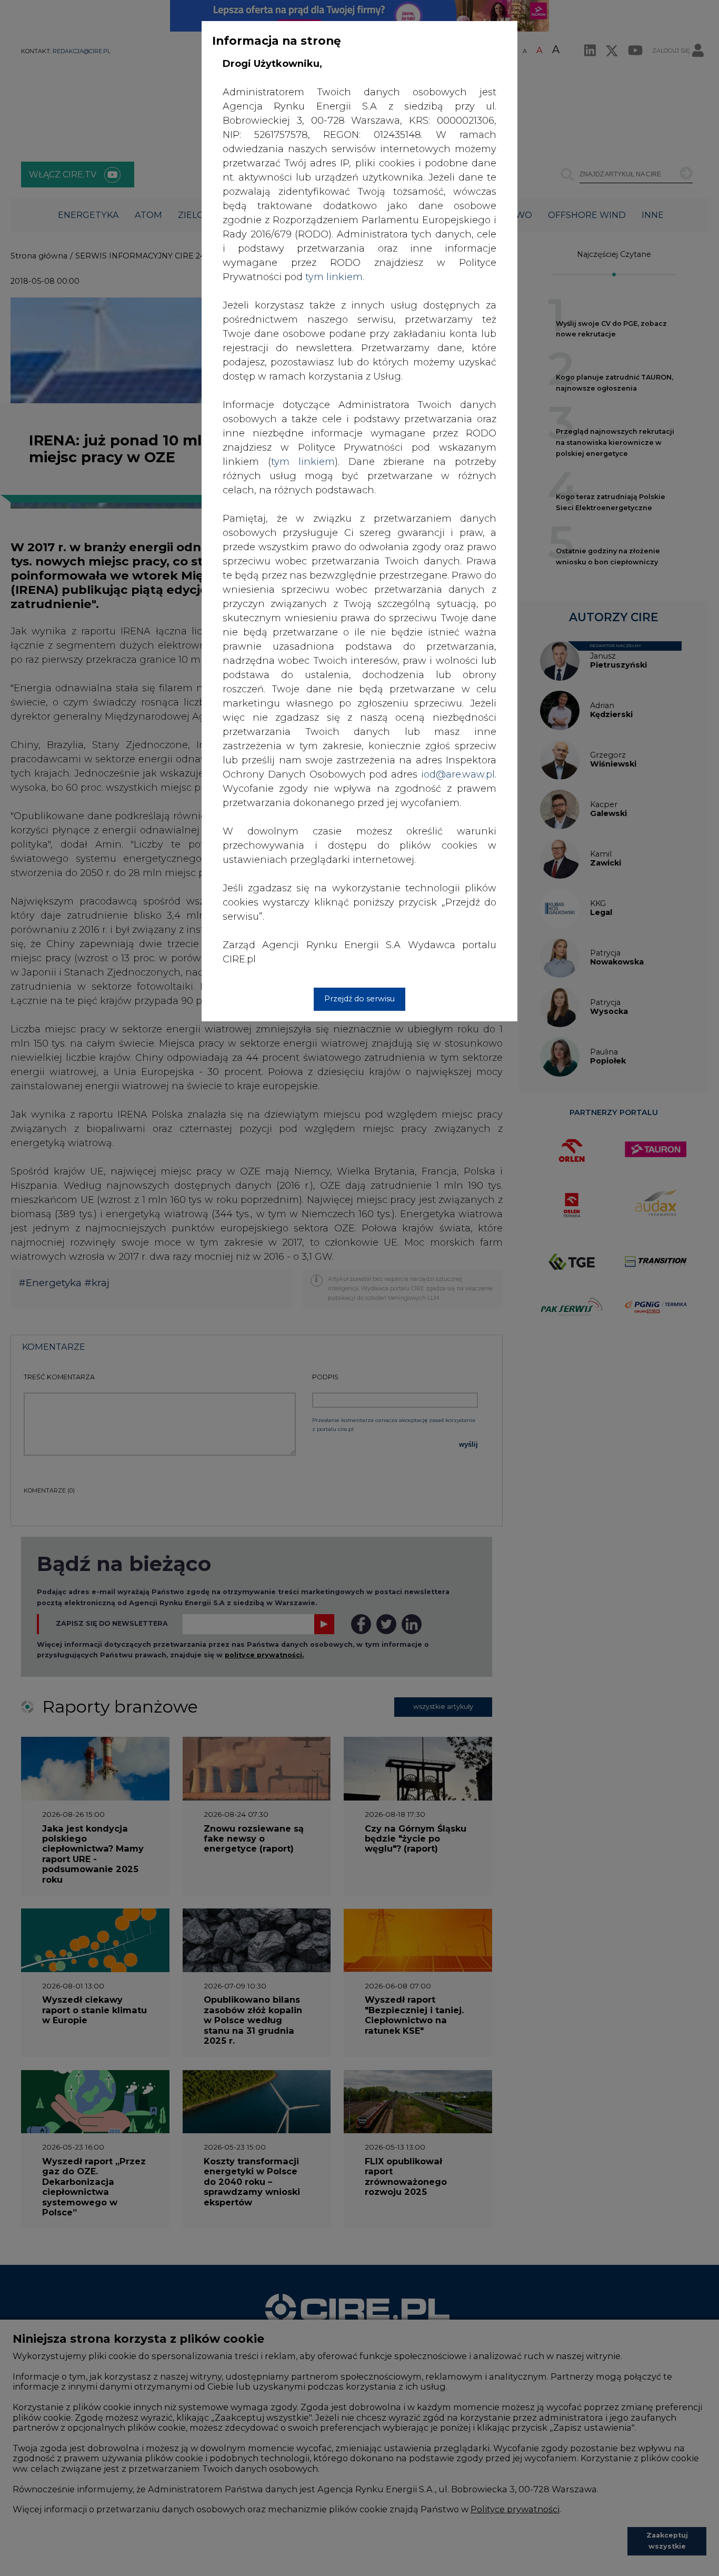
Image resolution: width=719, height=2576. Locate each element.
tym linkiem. (335, 277)
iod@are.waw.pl (458, 774)
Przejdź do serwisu (359, 999)
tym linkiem (303, 462)
